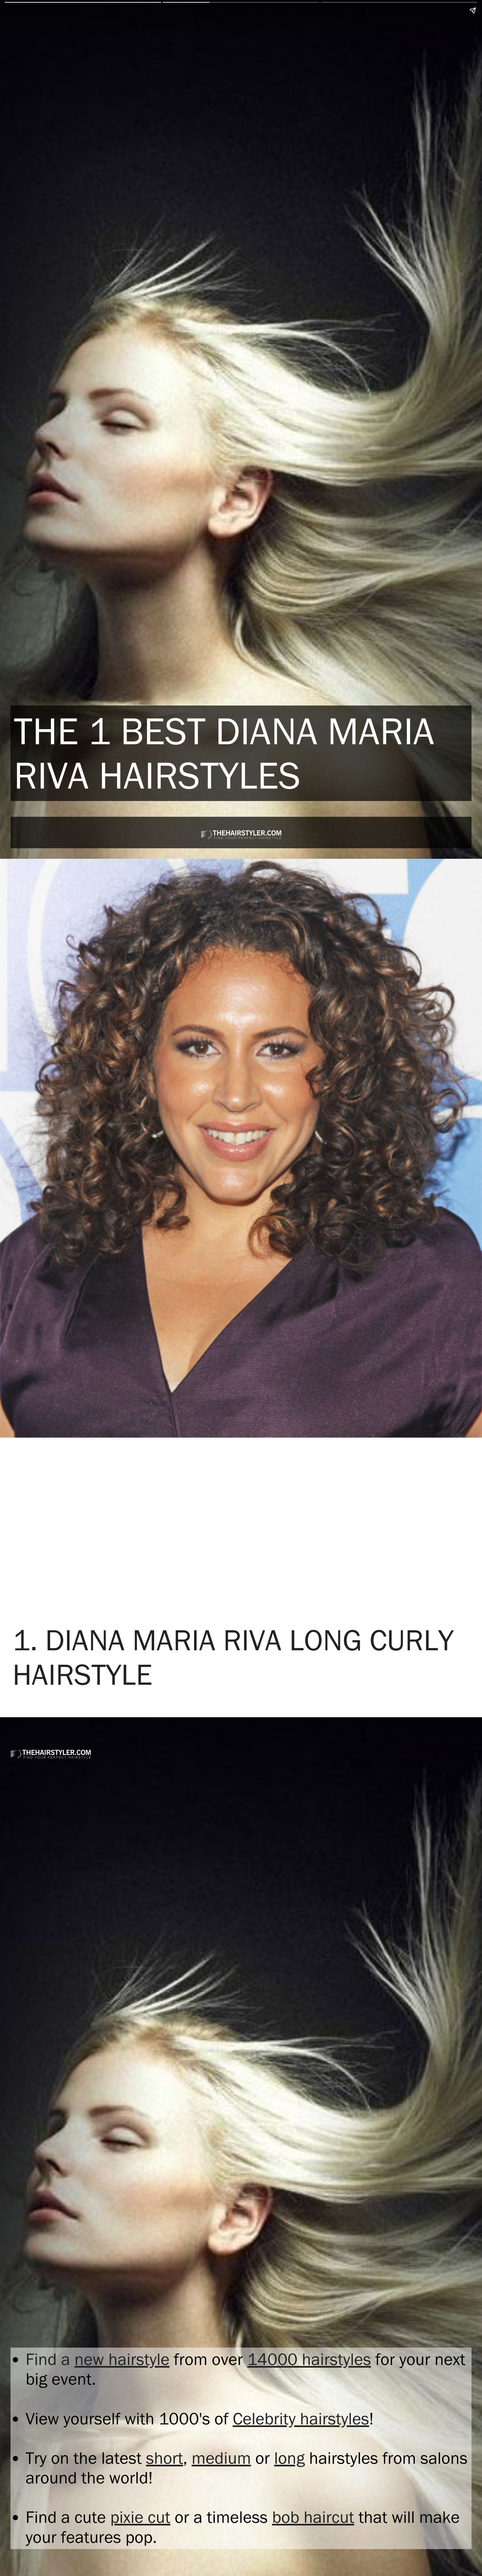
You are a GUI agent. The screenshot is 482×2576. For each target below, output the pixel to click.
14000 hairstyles (309, 2359)
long (289, 2458)
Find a (50, 2359)
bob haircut (313, 2517)
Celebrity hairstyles (301, 2419)
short (164, 2458)
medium (221, 2458)
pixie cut (140, 2517)
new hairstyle (122, 2359)
